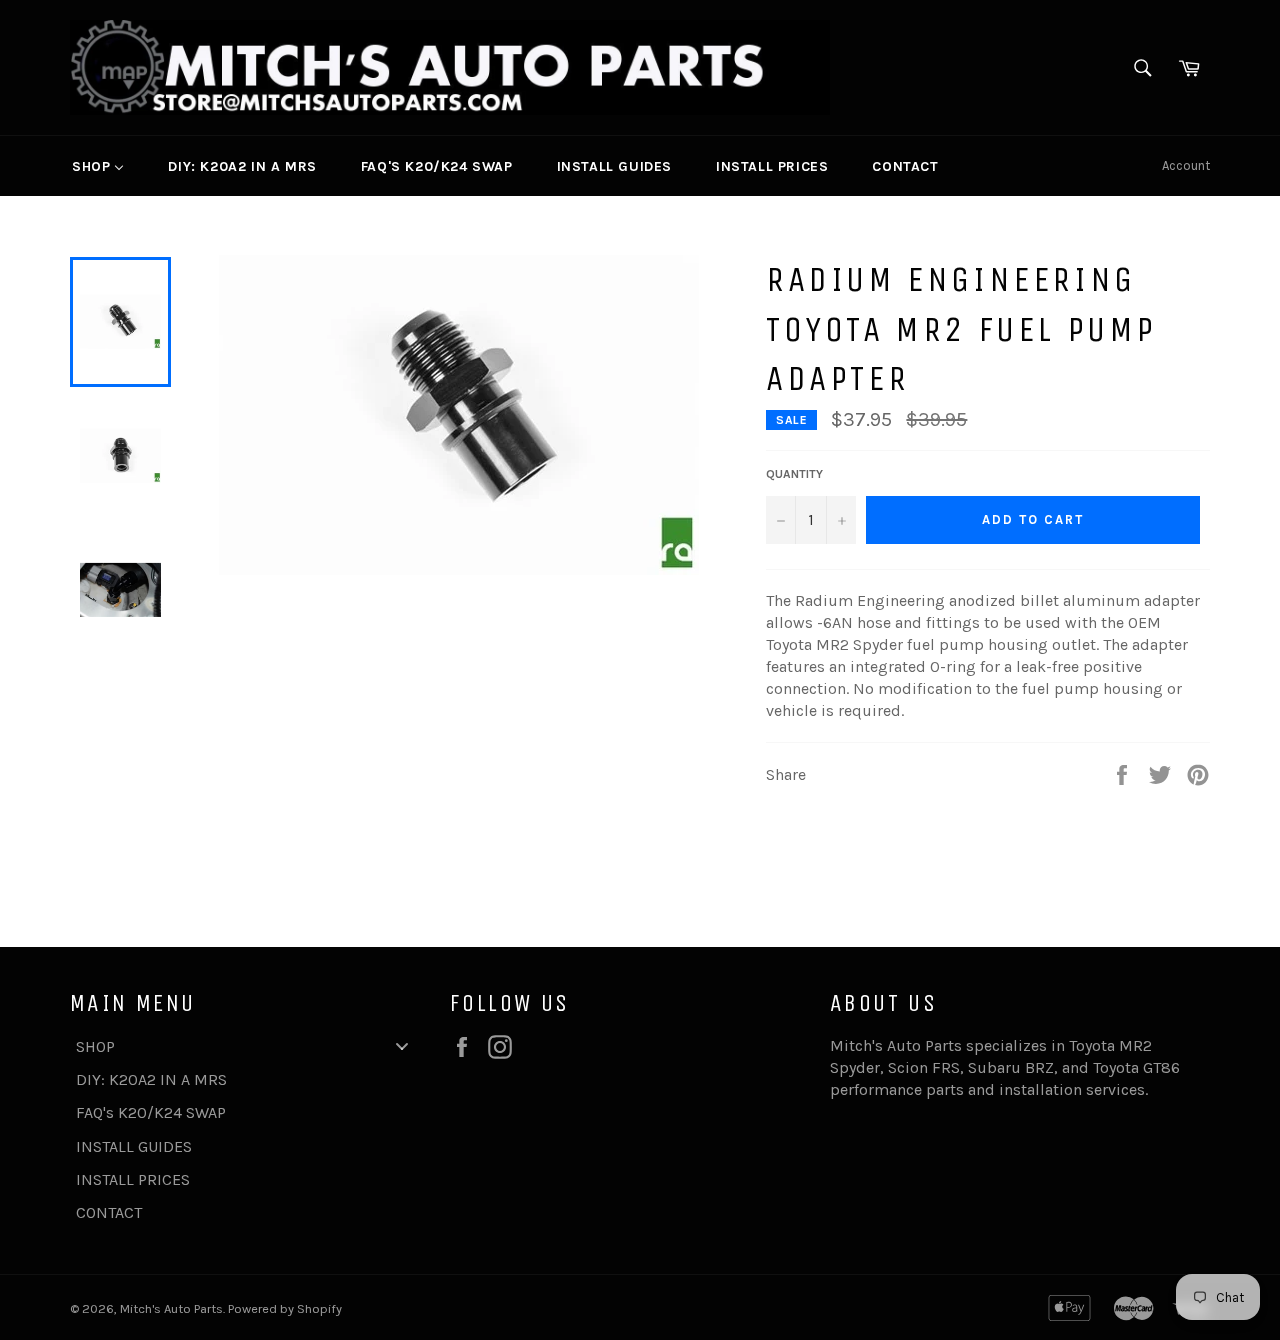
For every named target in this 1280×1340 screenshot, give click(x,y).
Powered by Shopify (285, 1308)
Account (1186, 165)
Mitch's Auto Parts (171, 1308)
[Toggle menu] (402, 1046)
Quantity (794, 474)
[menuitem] (98, 166)
